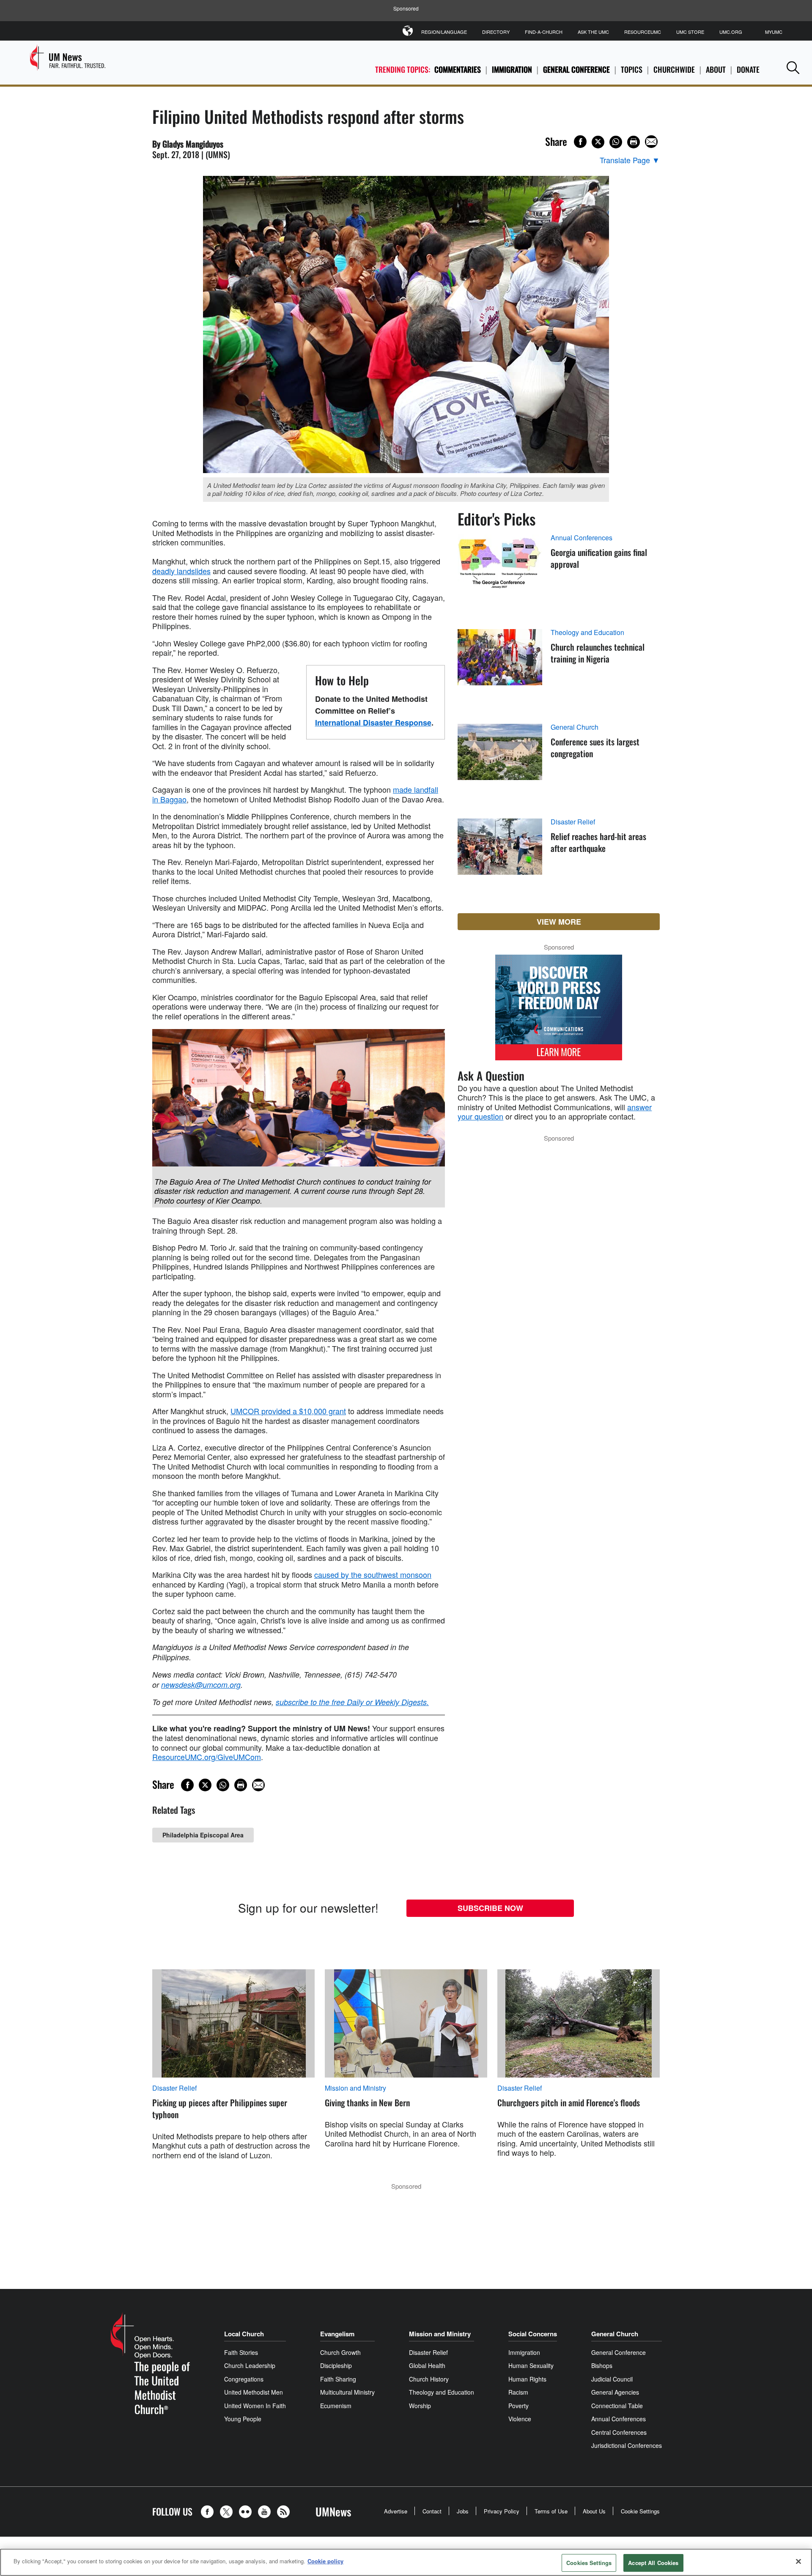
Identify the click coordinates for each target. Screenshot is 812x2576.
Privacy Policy (502, 2511)
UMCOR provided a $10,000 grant (288, 1411)
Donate (748, 69)
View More (559, 922)
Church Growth (340, 2352)
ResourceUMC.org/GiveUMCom (207, 1757)
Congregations (244, 2379)
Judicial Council (612, 2379)
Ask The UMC (593, 32)
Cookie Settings (640, 2511)
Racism (518, 2392)
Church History (429, 2379)
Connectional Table (617, 2406)
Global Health (427, 2365)
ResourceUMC (643, 32)
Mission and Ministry (355, 2088)
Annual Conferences (582, 538)
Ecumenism (336, 2406)
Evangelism (337, 2334)
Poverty (518, 2406)
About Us (594, 2511)
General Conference (576, 69)
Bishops (602, 2365)
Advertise (396, 2511)
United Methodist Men (254, 2392)
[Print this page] (634, 142)
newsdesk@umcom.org (201, 1685)
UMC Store (690, 32)
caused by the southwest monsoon (373, 1574)
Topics (632, 69)
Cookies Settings (589, 2563)
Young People (243, 2419)
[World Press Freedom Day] (559, 1012)
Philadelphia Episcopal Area (203, 1835)
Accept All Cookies (653, 2563)
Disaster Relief (573, 822)
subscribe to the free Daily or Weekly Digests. (352, 1702)
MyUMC (774, 32)
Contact (432, 2511)
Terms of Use (551, 2511)
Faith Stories (241, 2352)
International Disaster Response (373, 723)
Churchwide (674, 69)
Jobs (463, 2511)
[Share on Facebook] (580, 142)
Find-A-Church (544, 32)
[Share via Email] (651, 142)
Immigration (512, 69)
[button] (793, 67)
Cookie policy (325, 2561)
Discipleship (336, 2365)
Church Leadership (250, 2365)
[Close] (798, 2561)
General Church (575, 727)
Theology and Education (587, 632)
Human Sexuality (531, 2365)
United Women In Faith (255, 2406)
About (716, 69)
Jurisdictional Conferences (627, 2445)
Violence (520, 2419)
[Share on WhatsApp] (616, 142)
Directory (496, 32)
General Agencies (615, 2392)
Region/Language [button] (444, 32)
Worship (420, 2406)
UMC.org (731, 32)
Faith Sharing (338, 2379)
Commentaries (458, 69)
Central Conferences (619, 2432)
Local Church (244, 2334)
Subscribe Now (490, 1908)
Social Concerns (533, 2334)
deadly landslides (181, 571)
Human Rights (527, 2379)
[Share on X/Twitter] (598, 142)
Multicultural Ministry (347, 2392)
